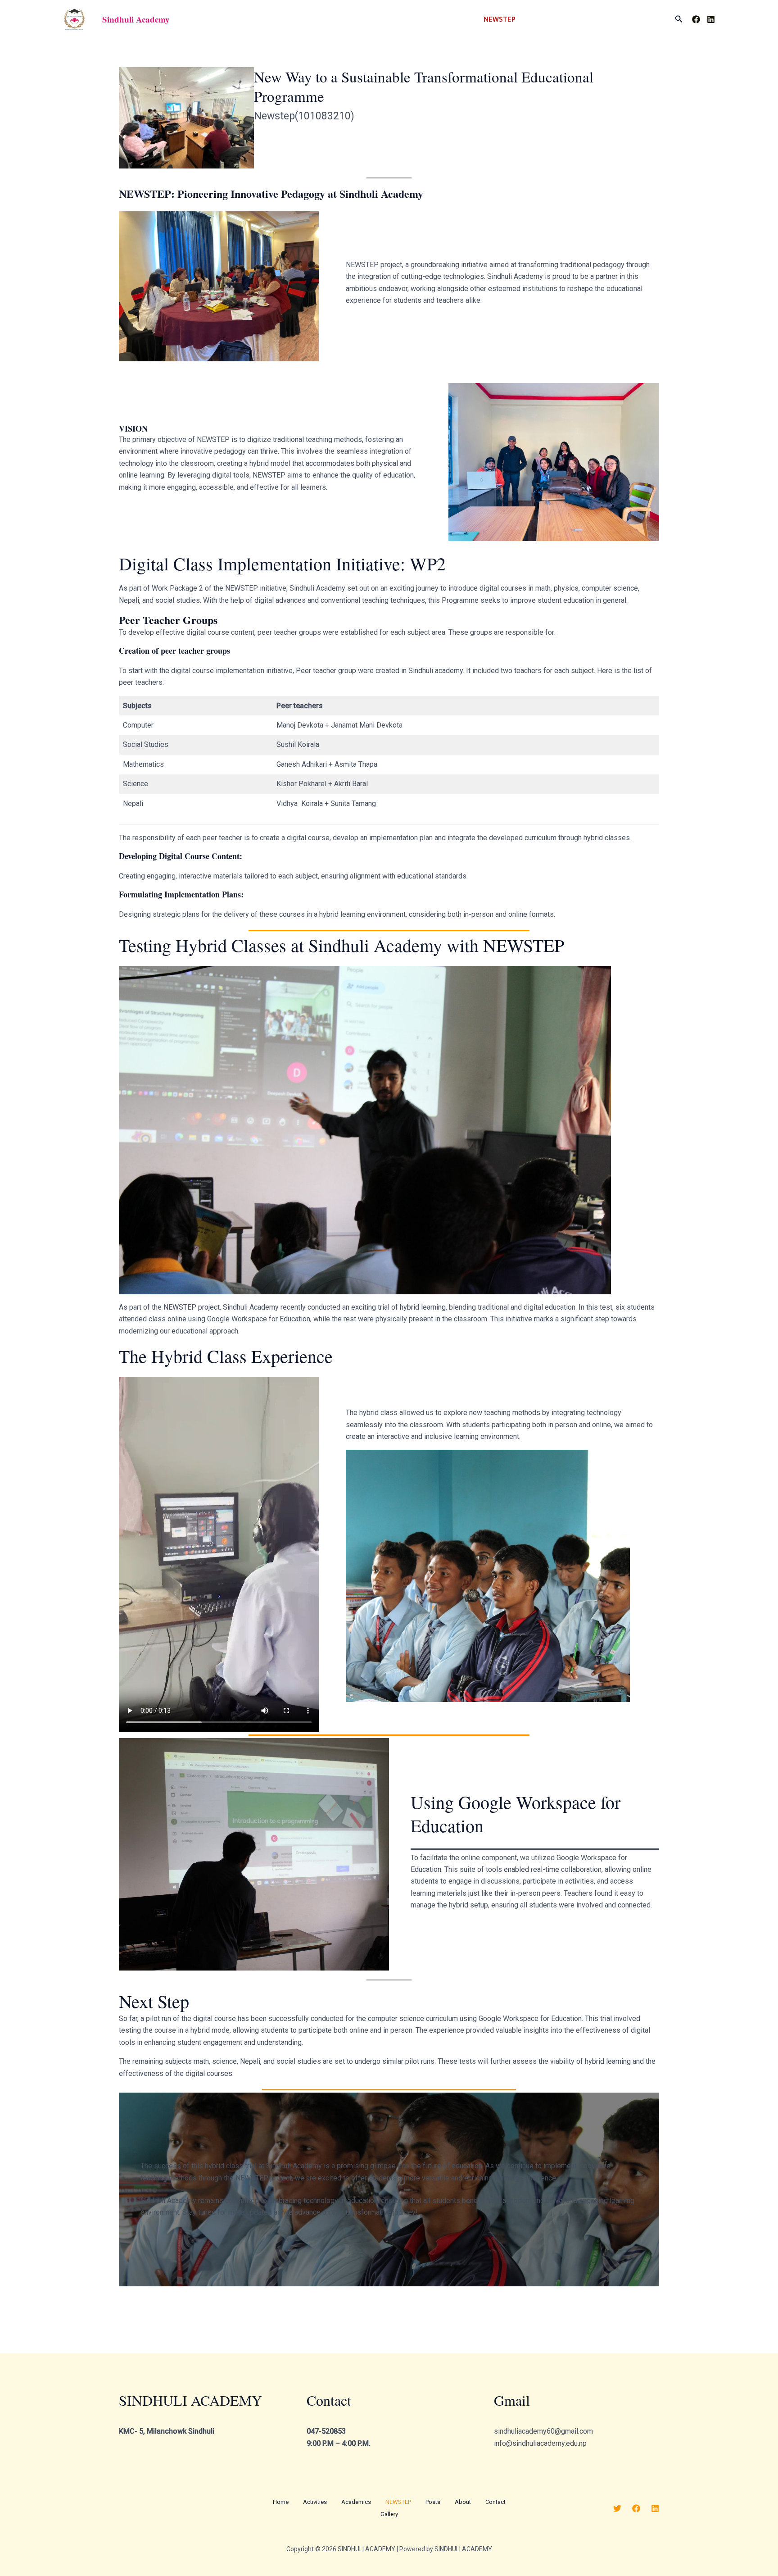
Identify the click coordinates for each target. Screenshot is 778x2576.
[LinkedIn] (711, 19)
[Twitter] (617, 2508)
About (572, 19)
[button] (136, 19)
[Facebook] (696, 19)
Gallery (647, 19)
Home (357, 19)
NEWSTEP (500, 19)
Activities (396, 19)
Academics (444, 19)
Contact (608, 19)
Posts (538, 19)
